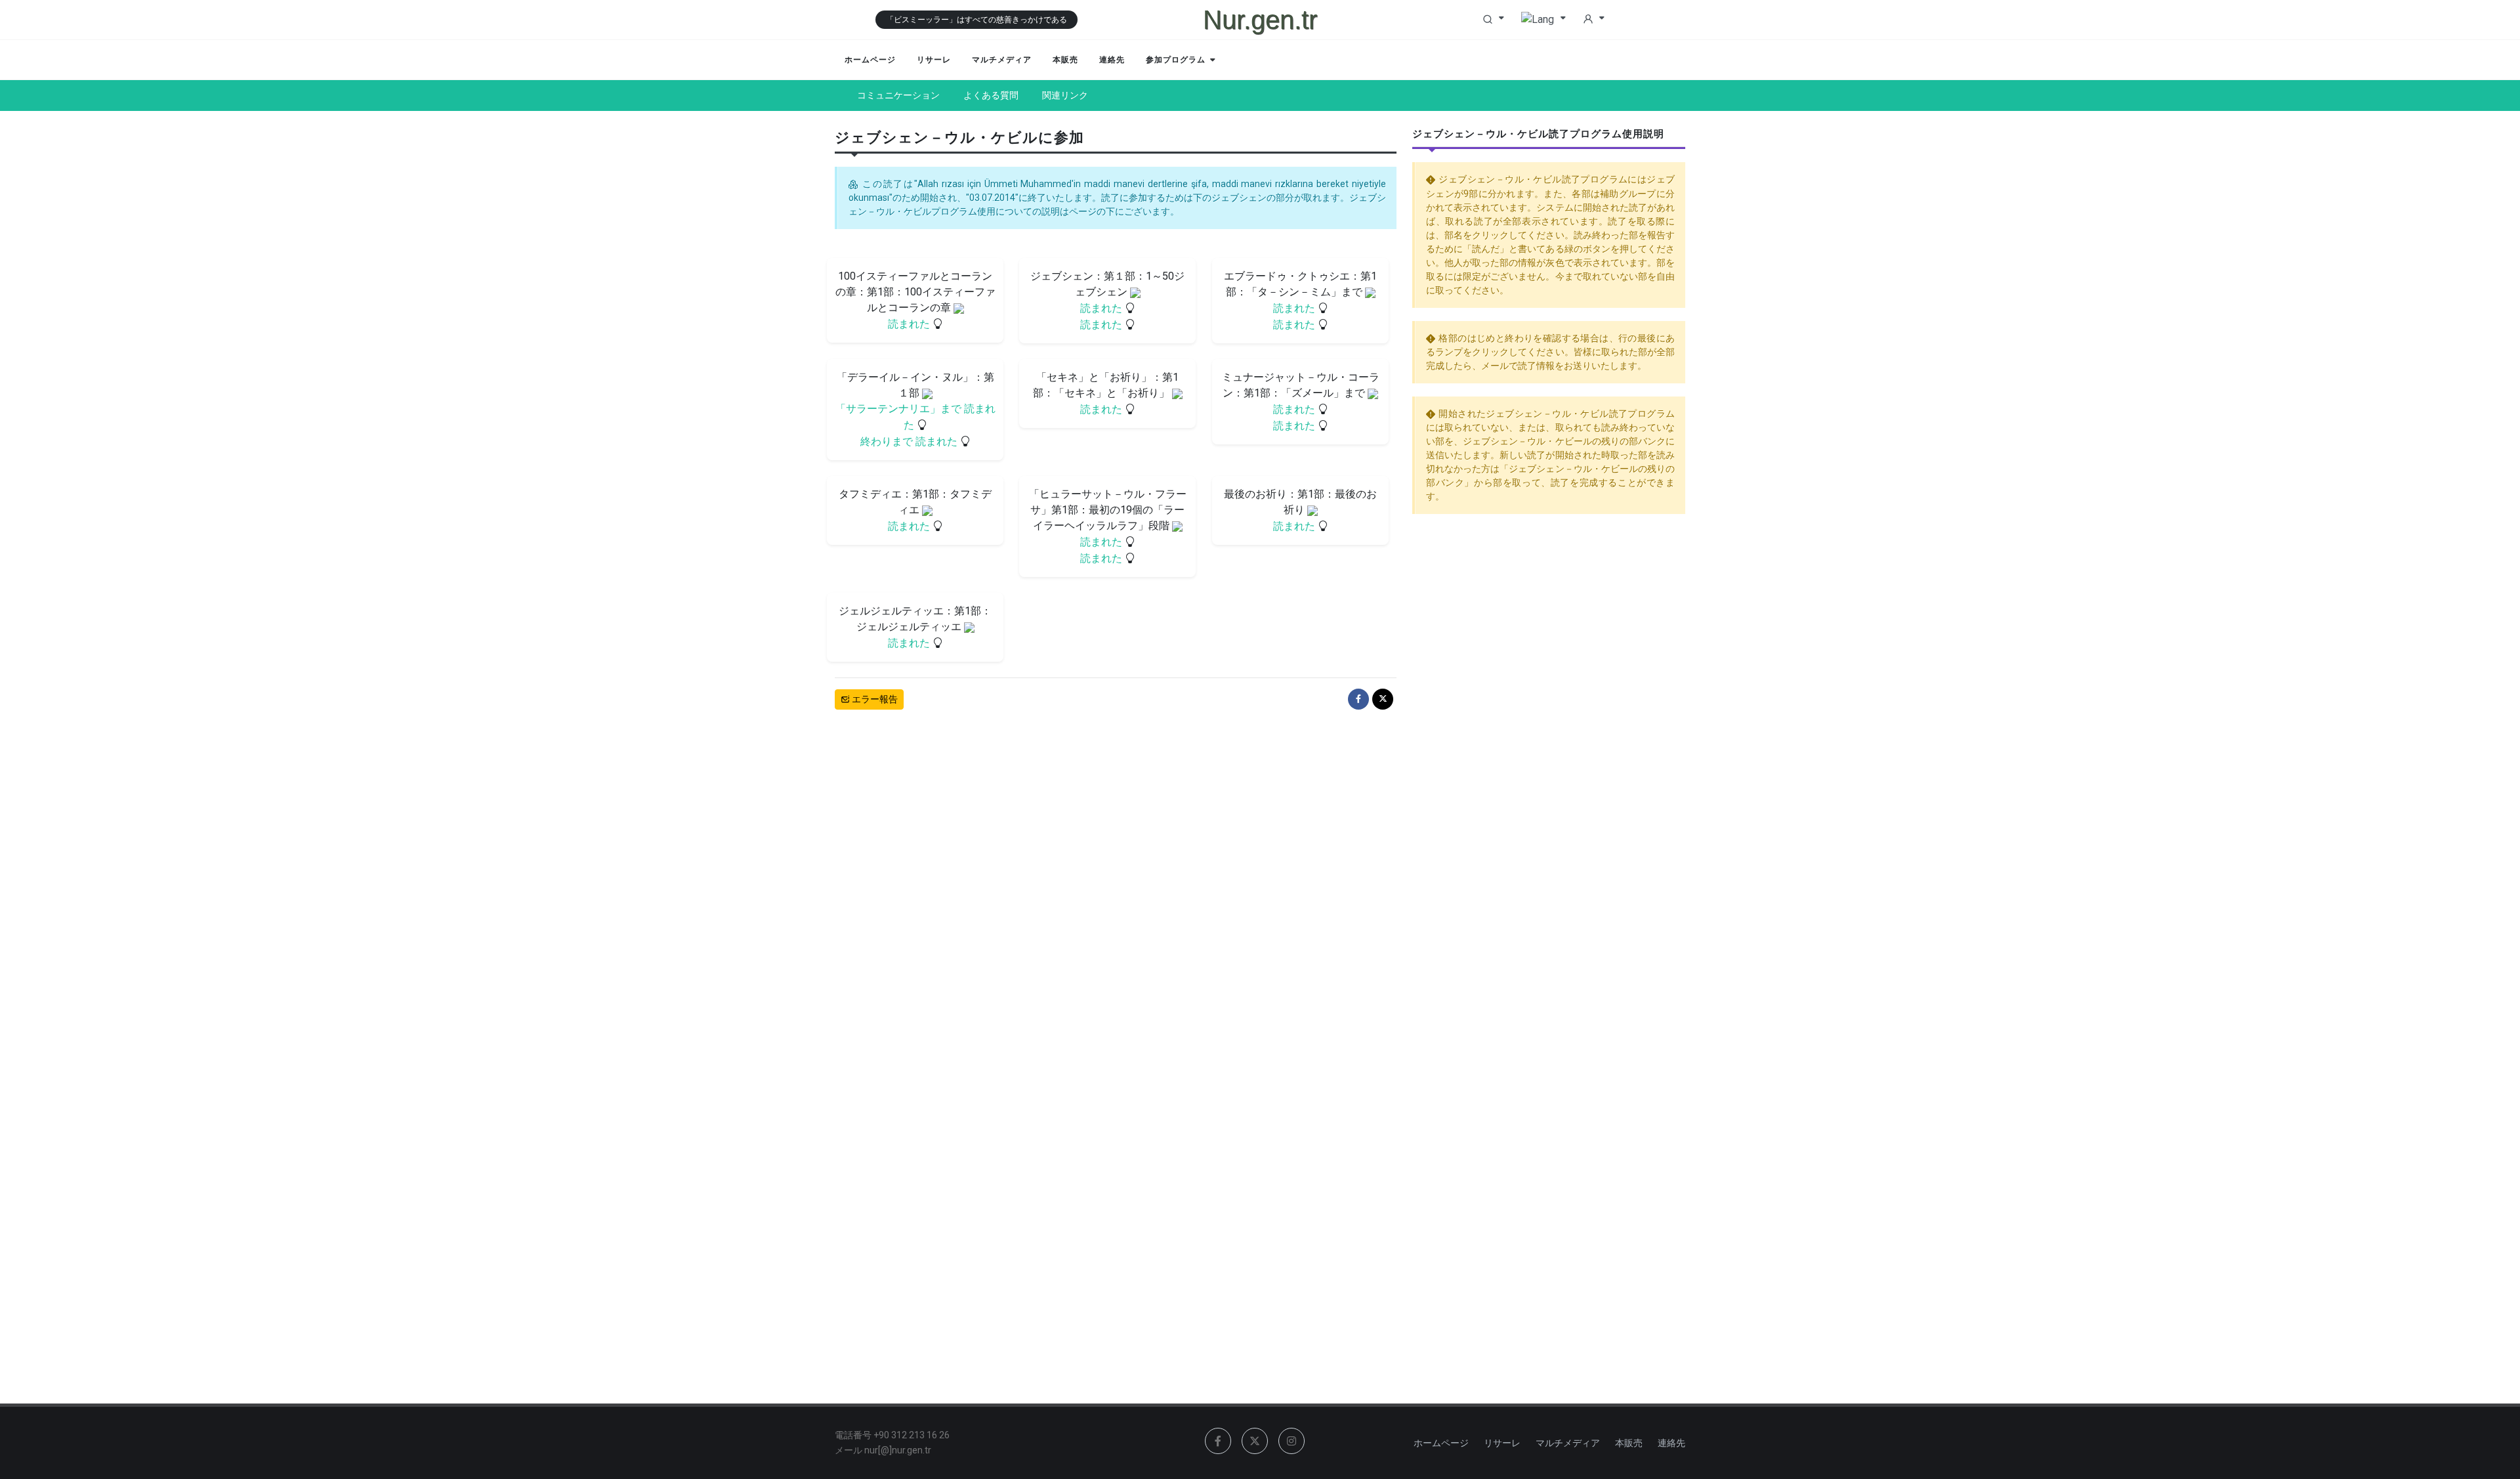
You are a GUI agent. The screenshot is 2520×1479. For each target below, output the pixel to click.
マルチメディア (1568, 1443)
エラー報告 (874, 699)
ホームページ (1441, 1443)
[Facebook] (1358, 699)
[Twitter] (1383, 699)
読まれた (910, 324)
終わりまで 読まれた (910, 441)
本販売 (1629, 1443)
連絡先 (1671, 1443)
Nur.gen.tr (1260, 20)
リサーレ (1502, 1443)
